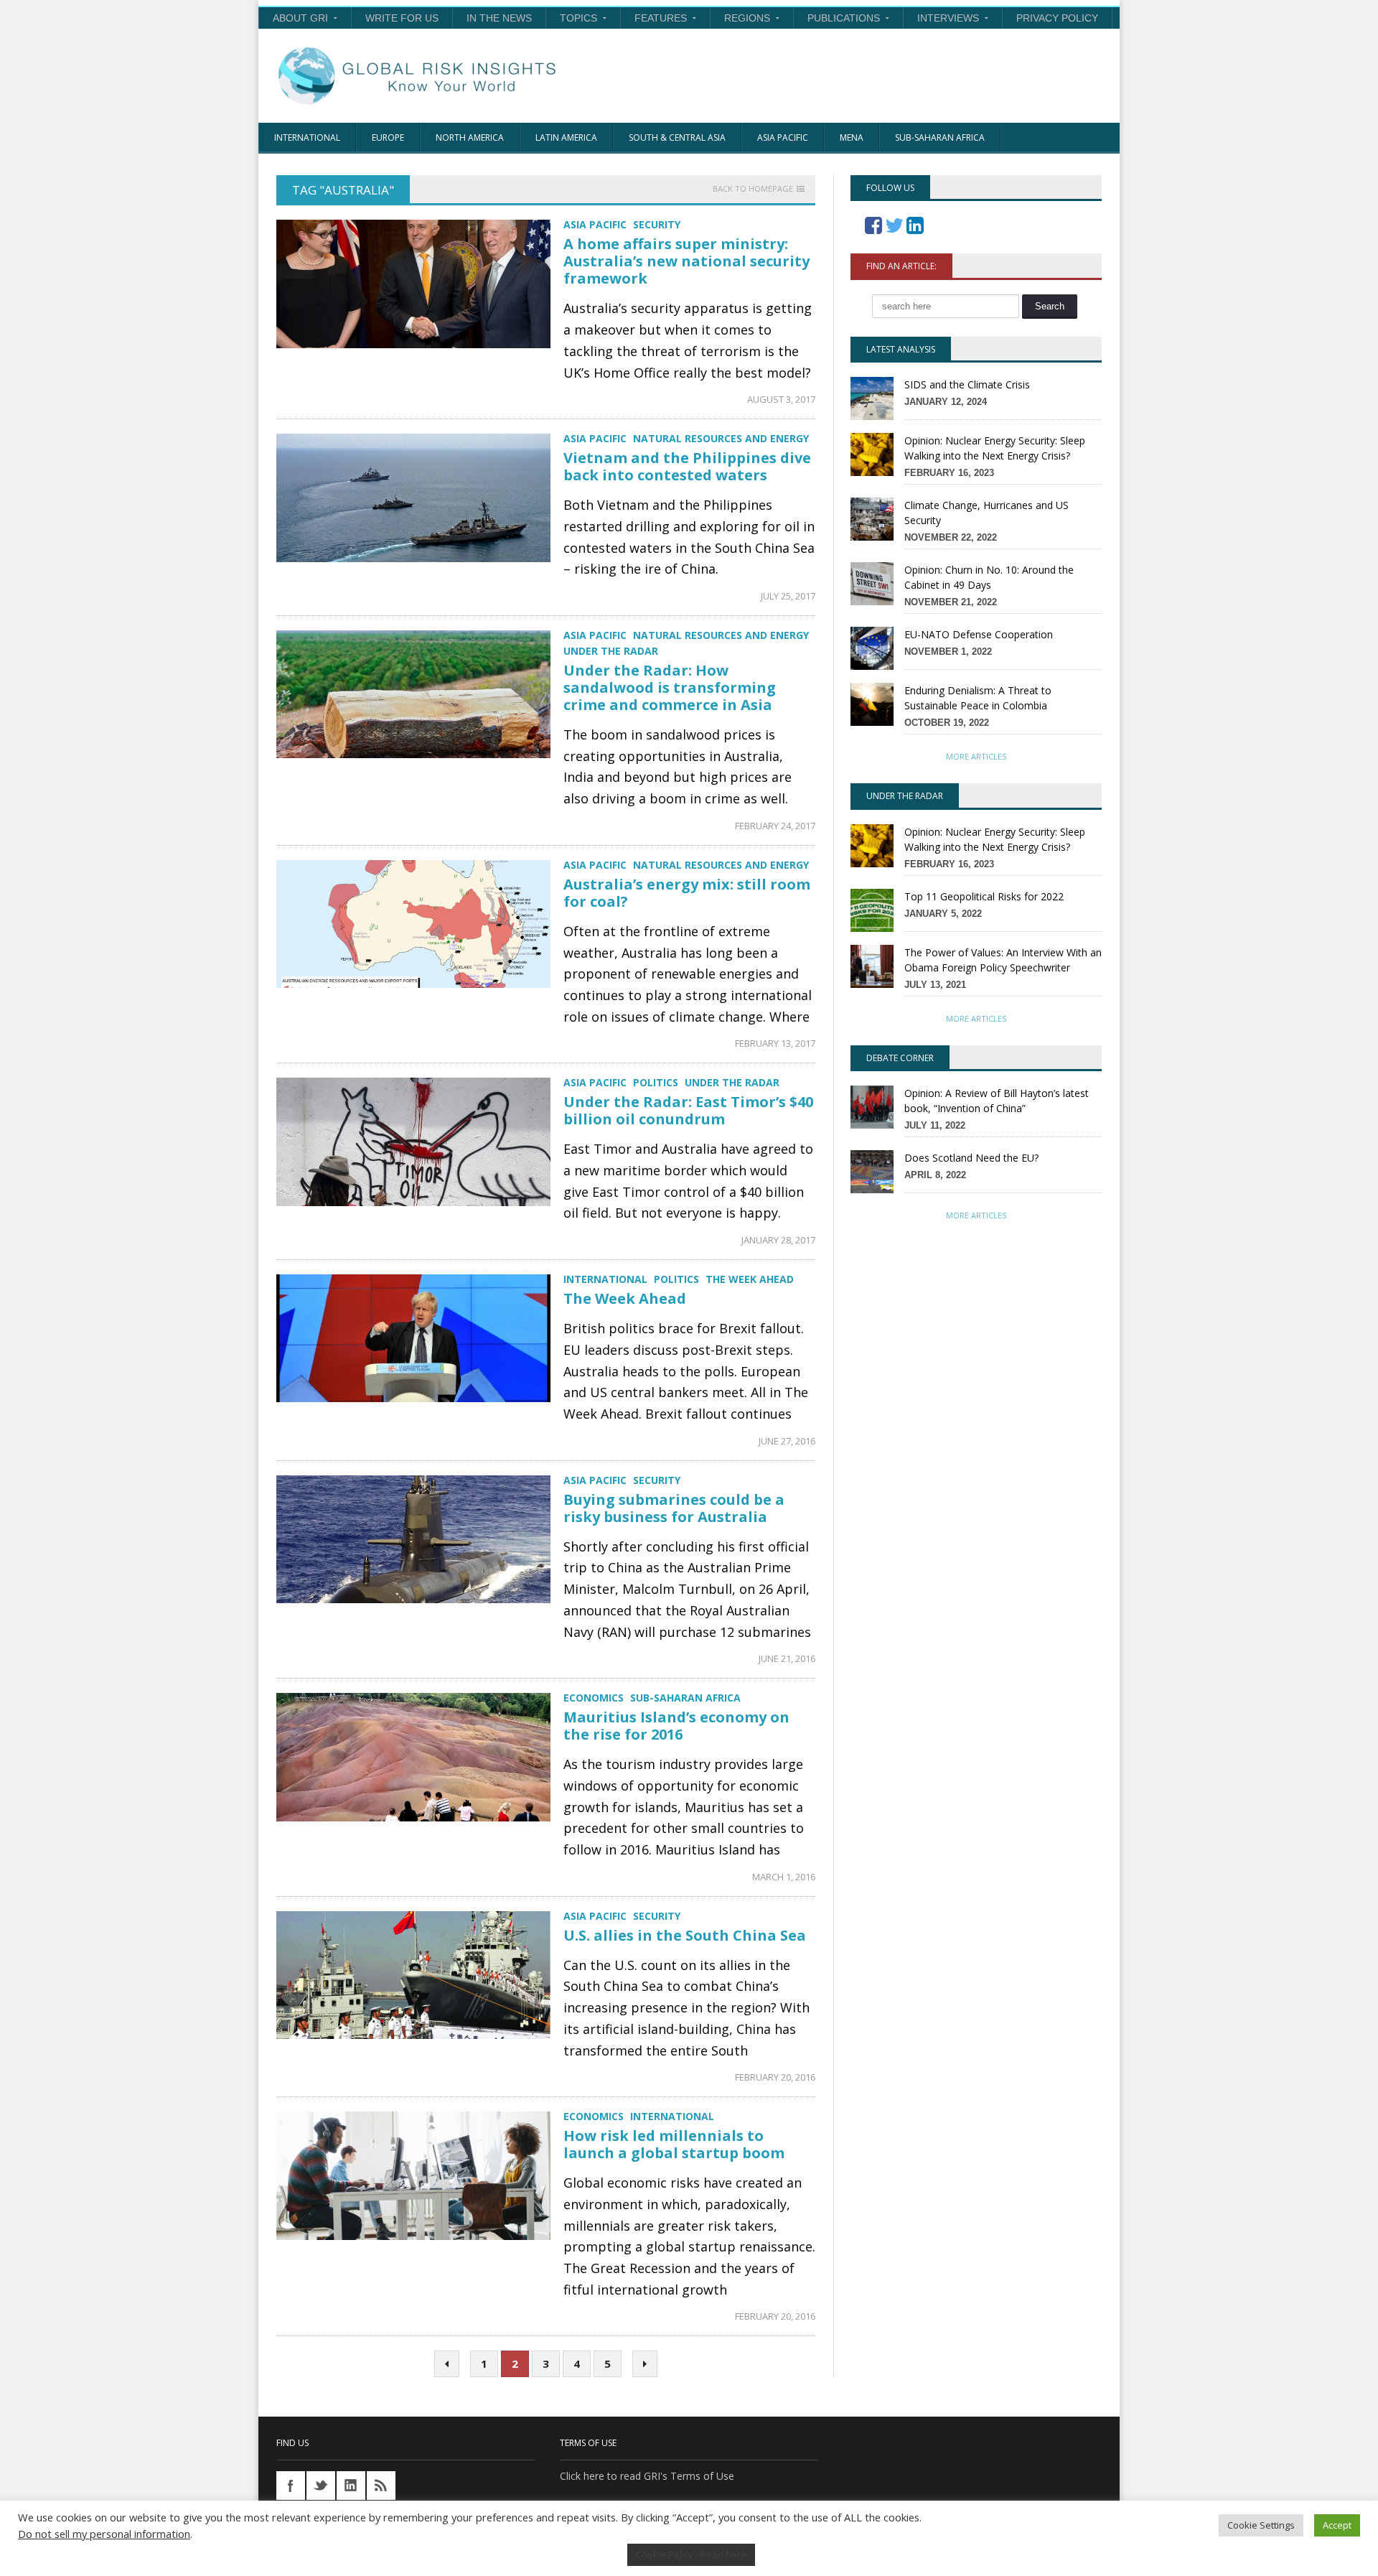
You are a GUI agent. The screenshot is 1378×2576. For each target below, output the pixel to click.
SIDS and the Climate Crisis (967, 384)
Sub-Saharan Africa (940, 137)
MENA (852, 137)
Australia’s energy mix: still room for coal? (687, 893)
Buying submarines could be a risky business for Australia (674, 1508)
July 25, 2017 (788, 596)
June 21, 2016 (787, 1658)
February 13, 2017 (775, 1043)
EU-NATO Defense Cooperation (979, 634)
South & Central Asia (677, 137)
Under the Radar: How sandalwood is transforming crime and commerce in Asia (670, 687)
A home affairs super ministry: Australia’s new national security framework (686, 261)
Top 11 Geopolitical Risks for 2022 (984, 896)
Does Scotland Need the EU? (971, 1158)
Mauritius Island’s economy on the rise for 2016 (676, 1726)
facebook (291, 2486)
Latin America (566, 137)
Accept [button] (1337, 2525)
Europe (388, 137)
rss (381, 2486)
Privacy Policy (1057, 18)
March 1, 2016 (784, 1877)
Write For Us (402, 18)
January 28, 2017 (778, 1240)
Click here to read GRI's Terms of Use (647, 2476)
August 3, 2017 (781, 399)
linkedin (351, 2486)
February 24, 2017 (775, 826)
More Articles (976, 756)
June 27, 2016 (787, 1441)
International (307, 137)
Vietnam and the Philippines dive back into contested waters (687, 466)
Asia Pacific (783, 137)
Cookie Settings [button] (1261, 2525)
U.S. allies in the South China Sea (685, 1935)
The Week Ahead (625, 1298)
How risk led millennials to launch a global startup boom (674, 2144)
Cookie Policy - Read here (691, 2554)
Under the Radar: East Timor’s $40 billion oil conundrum (688, 1110)
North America (470, 137)
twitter (321, 2486)
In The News (499, 18)
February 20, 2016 (775, 2077)
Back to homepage (753, 189)
